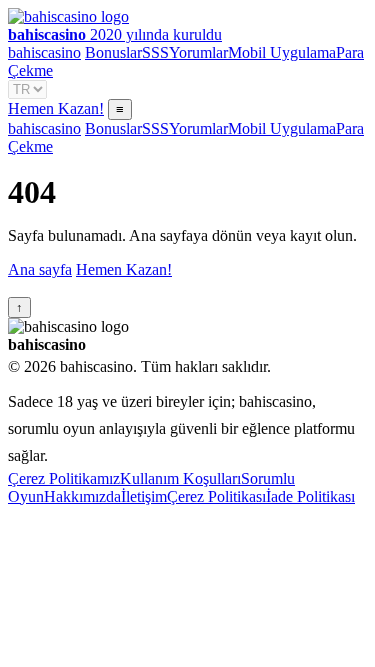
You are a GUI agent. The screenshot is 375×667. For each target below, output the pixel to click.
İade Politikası (310, 496)
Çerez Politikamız (64, 478)
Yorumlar (198, 52)
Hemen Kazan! (56, 108)
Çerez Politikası (216, 496)
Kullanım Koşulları (180, 478)
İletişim (144, 496)
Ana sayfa (40, 269)
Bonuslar (113, 52)
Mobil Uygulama (282, 52)
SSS (155, 52)
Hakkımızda (82, 496)
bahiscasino (44, 52)
